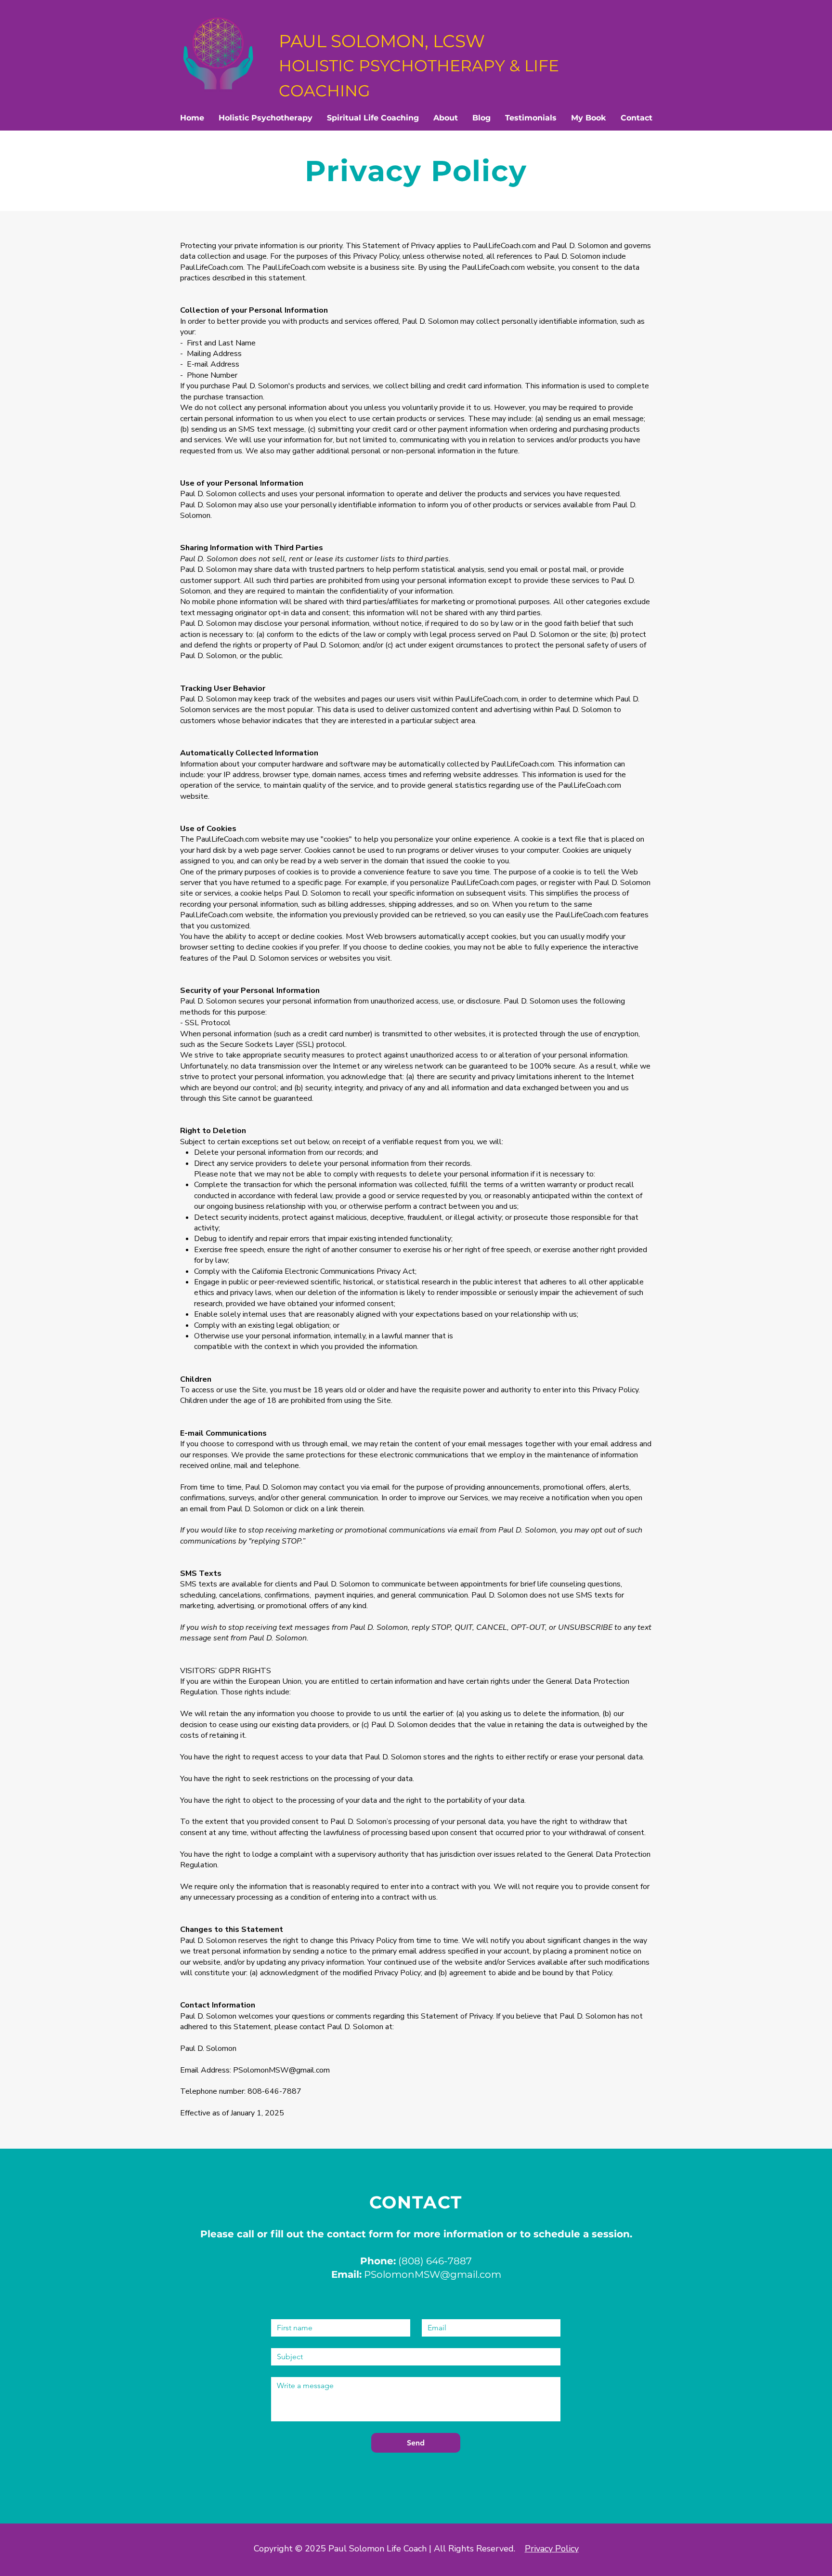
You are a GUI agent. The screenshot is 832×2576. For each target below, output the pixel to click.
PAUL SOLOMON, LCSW (419, 65)
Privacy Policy (552, 2549)
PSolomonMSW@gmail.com (281, 2070)
